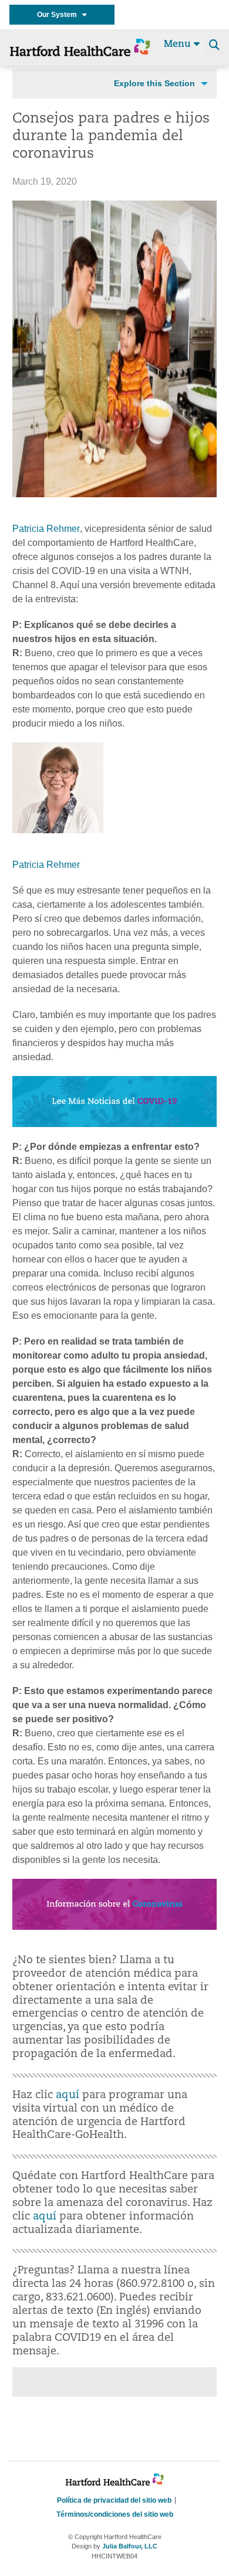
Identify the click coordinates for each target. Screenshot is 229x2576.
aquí (68, 2095)
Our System (60, 15)
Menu (179, 45)
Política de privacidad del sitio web (114, 2500)
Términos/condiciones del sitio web (115, 2514)
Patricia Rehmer (46, 529)
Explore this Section (154, 83)
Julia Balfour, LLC (130, 2546)
